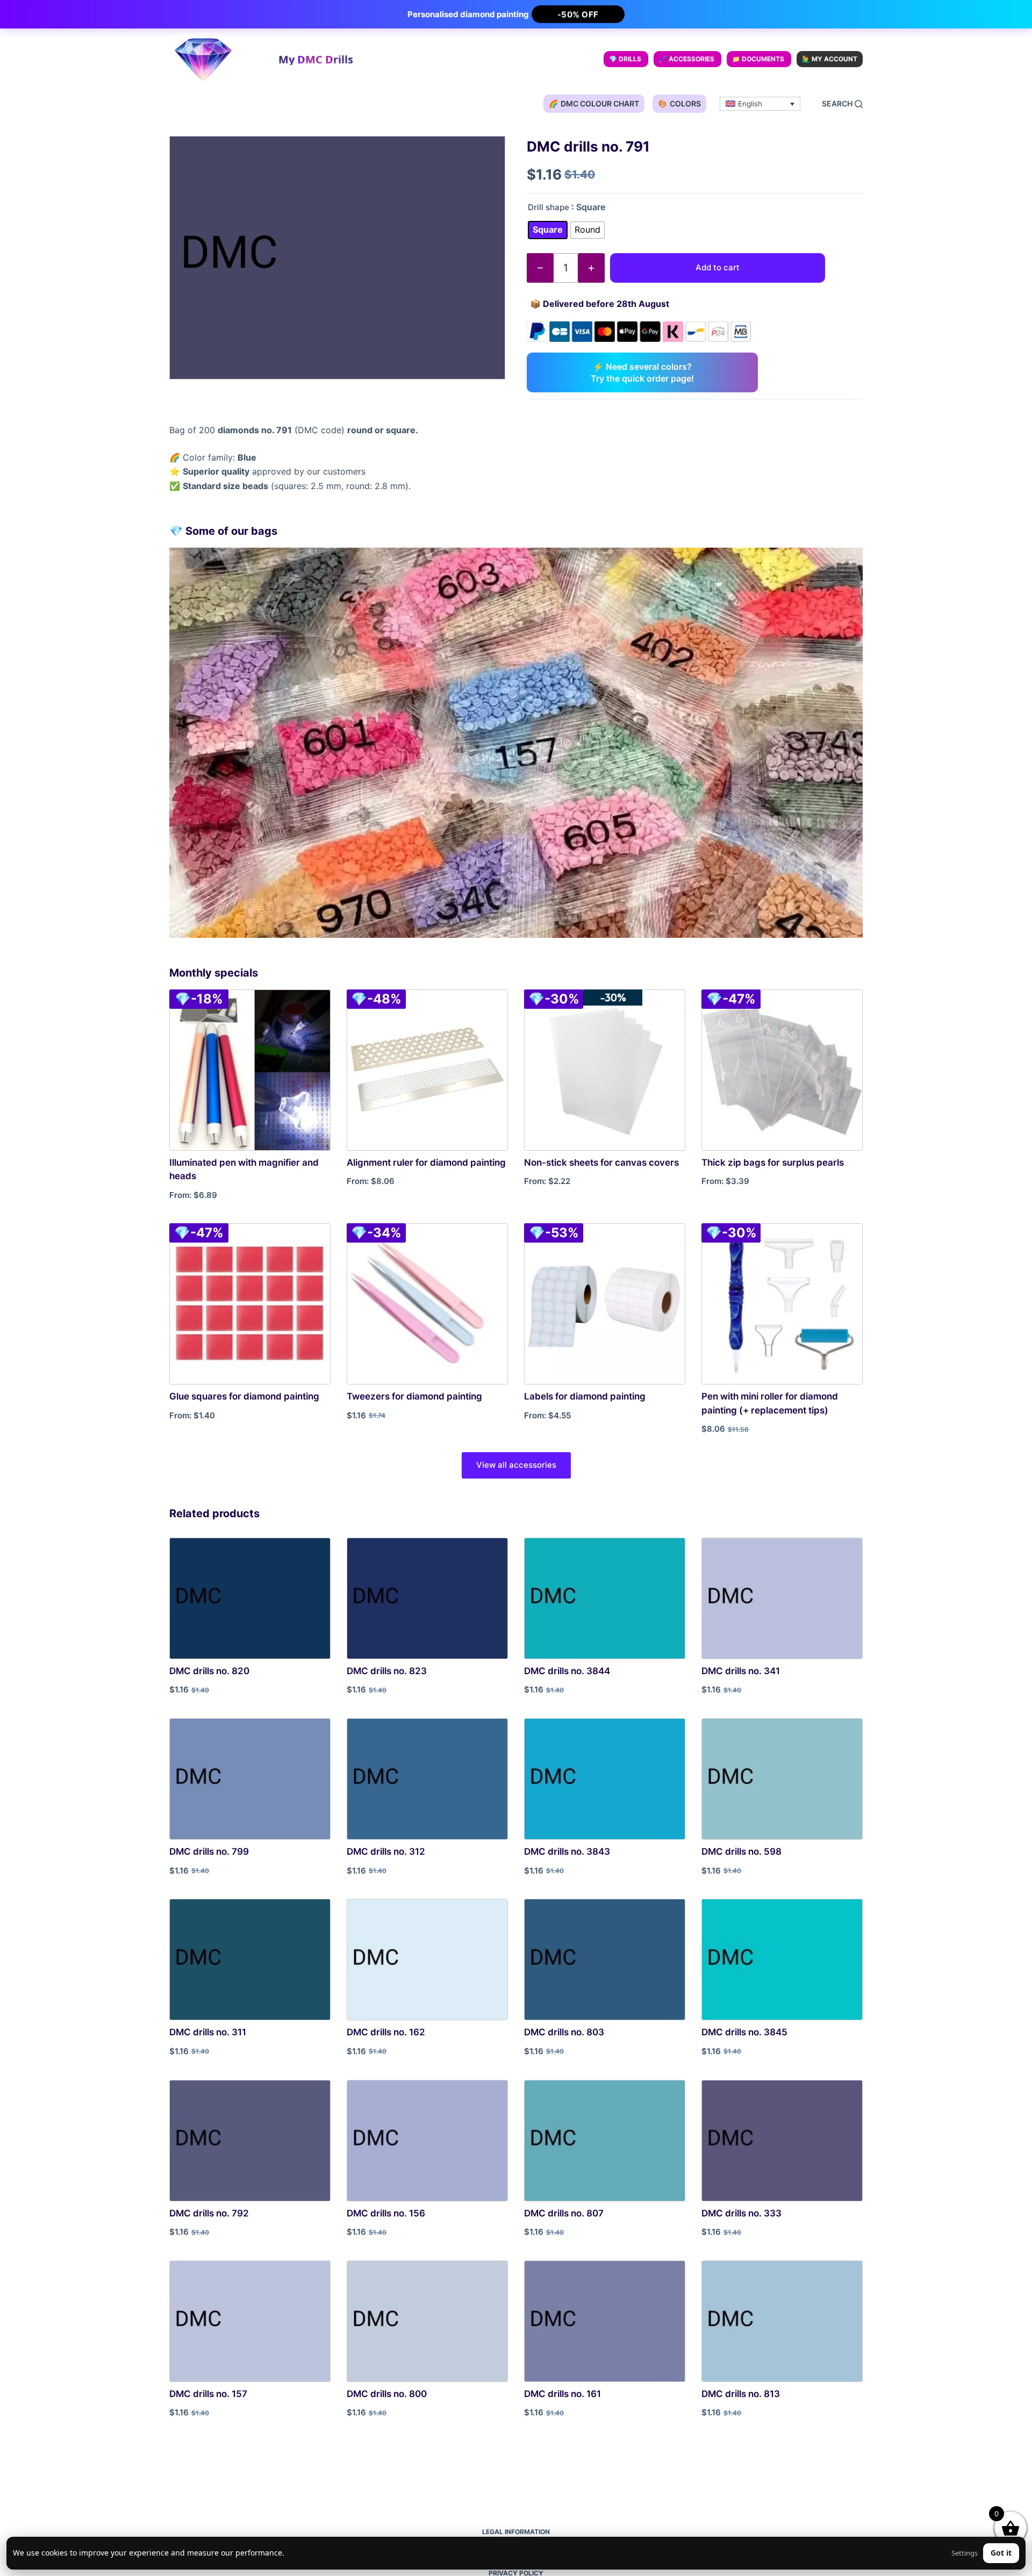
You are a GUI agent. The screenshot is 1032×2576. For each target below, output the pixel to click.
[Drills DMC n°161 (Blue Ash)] (605, 2321)
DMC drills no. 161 (562, 2394)
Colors (679, 103)
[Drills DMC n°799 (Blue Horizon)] (250, 1779)
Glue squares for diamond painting (244, 1396)
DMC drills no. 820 (209, 1671)
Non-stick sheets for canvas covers (601, 1163)
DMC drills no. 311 (208, 2032)
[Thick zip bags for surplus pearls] (782, 1070)
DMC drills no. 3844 (567, 1671)
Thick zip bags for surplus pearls (773, 1163)
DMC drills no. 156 (386, 2213)
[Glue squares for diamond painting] (250, 1304)
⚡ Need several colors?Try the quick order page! (642, 372)
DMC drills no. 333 (741, 2213)
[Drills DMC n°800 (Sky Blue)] (427, 2321)
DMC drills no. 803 (564, 2032)
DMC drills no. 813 (741, 2394)
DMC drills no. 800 (387, 2394)
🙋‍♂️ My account (830, 59)
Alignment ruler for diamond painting (426, 1163)
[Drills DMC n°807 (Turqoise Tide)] (605, 2141)
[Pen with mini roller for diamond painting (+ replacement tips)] (782, 1304)
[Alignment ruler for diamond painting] (427, 1070)
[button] (760, 104)
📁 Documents (758, 59)
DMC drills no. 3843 (567, 1852)
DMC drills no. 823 (387, 1671)
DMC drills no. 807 (564, 2213)
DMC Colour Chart (594, 103)
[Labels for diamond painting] (605, 1304)
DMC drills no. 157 (208, 2394)
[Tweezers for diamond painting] (427, 1304)
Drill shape (549, 207)
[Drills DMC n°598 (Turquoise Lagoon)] (782, 1779)
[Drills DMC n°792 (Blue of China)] (250, 2141)
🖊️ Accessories (687, 59)
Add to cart (718, 267)
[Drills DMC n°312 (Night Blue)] (427, 1779)
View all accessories (516, 1465)
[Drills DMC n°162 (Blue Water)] (427, 1960)
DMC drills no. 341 (741, 1671)
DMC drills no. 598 (741, 1852)
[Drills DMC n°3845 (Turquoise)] (782, 1960)
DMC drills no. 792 (209, 2213)
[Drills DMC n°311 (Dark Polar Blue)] (250, 1960)
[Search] (842, 104)
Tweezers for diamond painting (414, 1396)
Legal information (516, 2532)
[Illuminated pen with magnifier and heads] (250, 1070)
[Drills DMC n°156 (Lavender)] (427, 2141)
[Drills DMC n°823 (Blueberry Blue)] (427, 1598)
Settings (965, 2553)
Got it (1001, 2553)
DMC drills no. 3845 (744, 2032)
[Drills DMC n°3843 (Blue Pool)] (605, 1779)
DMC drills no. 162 (386, 2032)
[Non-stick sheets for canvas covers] (605, 1070)
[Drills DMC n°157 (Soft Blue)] (250, 2321)
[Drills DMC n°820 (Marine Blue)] (250, 1598)
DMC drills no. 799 (209, 1852)
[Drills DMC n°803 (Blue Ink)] (605, 1960)
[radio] (548, 230)
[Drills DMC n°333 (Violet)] (782, 2141)
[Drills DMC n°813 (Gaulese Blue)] (782, 2321)
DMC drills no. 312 (386, 1852)
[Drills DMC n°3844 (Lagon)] (605, 1598)
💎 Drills (625, 59)
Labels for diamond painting (585, 1396)
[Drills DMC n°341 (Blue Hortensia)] (782, 1598)
